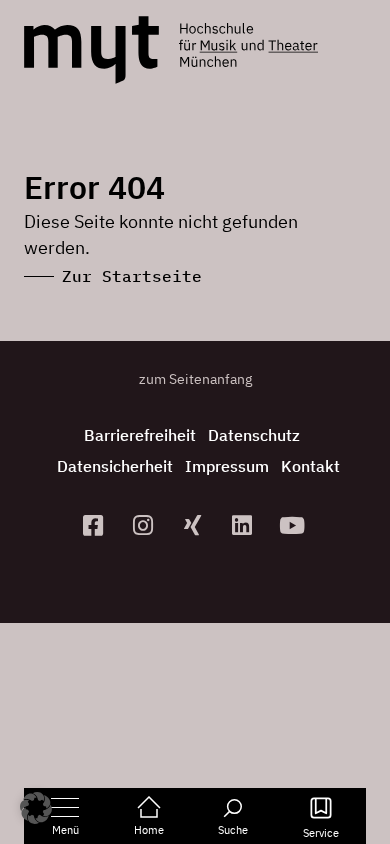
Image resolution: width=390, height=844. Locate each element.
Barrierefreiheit (140, 435)
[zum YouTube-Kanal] (295, 525)
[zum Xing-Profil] (195, 525)
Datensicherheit (115, 466)
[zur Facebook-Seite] (96, 525)
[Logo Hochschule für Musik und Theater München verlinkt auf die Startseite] (91, 50)
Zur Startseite (132, 276)
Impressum (227, 466)
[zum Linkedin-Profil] (245, 525)
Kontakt (310, 466)
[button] (36, 808)
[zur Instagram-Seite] (145, 525)
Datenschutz (254, 435)
